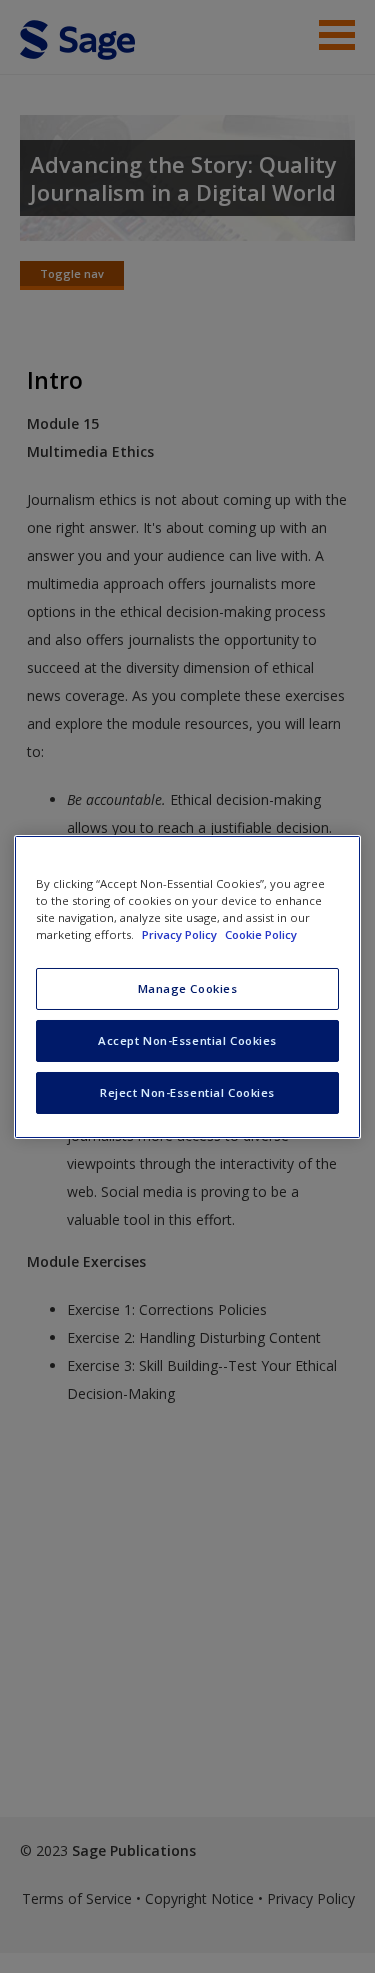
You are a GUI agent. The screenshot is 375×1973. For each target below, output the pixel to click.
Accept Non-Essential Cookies (187, 1040)
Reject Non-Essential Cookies (187, 1092)
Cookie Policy (261, 934)
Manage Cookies (188, 988)
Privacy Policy (181, 934)
